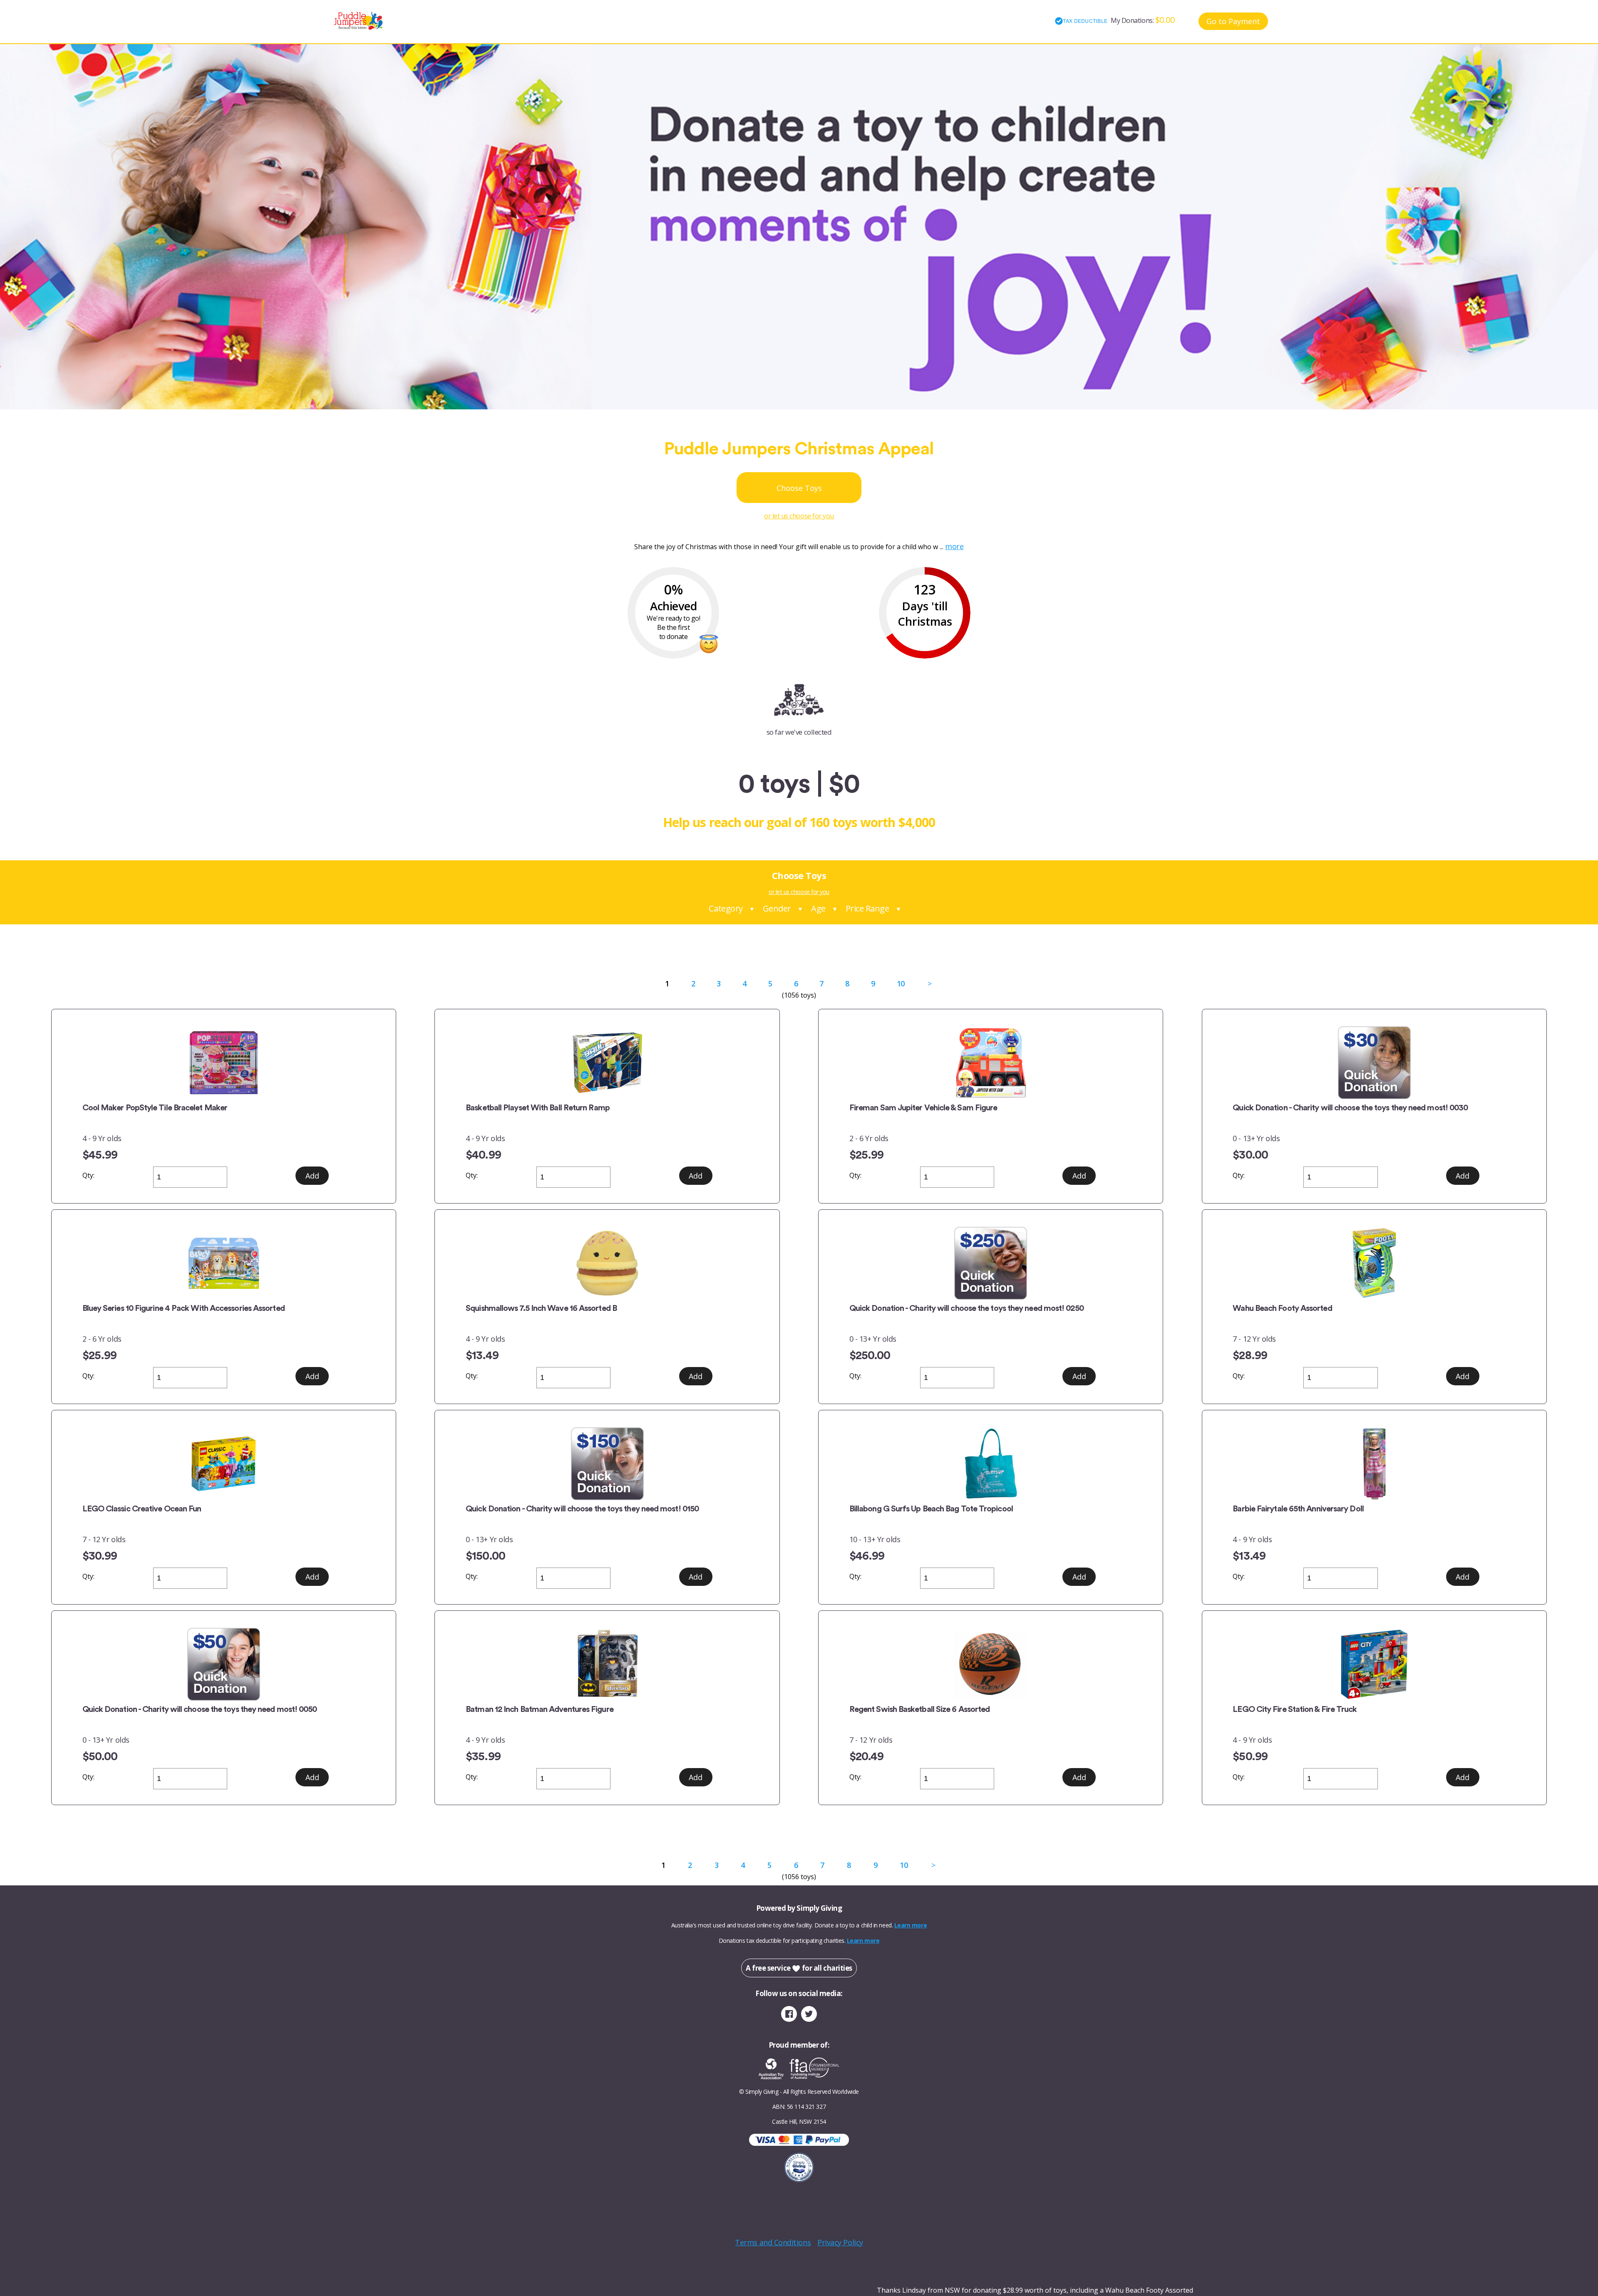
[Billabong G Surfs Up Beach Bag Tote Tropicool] (991, 1464)
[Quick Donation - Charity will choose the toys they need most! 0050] (224, 1664)
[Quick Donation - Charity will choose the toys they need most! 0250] (991, 1263)
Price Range (867, 908)
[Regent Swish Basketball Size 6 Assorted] (991, 1664)
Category (726, 908)
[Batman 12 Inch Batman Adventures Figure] (607, 1664)
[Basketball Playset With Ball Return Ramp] (607, 1063)
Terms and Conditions (773, 2242)
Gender (777, 908)
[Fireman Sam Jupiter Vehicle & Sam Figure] (991, 1063)
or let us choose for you (799, 516)
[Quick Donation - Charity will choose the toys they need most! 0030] (1374, 1063)
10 (901, 983)
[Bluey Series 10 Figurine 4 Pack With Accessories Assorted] (224, 1263)
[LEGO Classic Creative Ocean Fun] (224, 1464)
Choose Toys (799, 488)
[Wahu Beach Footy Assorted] (1374, 1263)
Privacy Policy (840, 2242)
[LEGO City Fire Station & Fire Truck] (1374, 1664)
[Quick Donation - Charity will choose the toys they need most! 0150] (607, 1464)
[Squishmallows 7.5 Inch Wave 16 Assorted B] (607, 1263)
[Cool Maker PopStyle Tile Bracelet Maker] (224, 1063)
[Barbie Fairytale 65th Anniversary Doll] (1374, 1464)
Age (818, 908)
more (954, 546)
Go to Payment (1233, 21)
